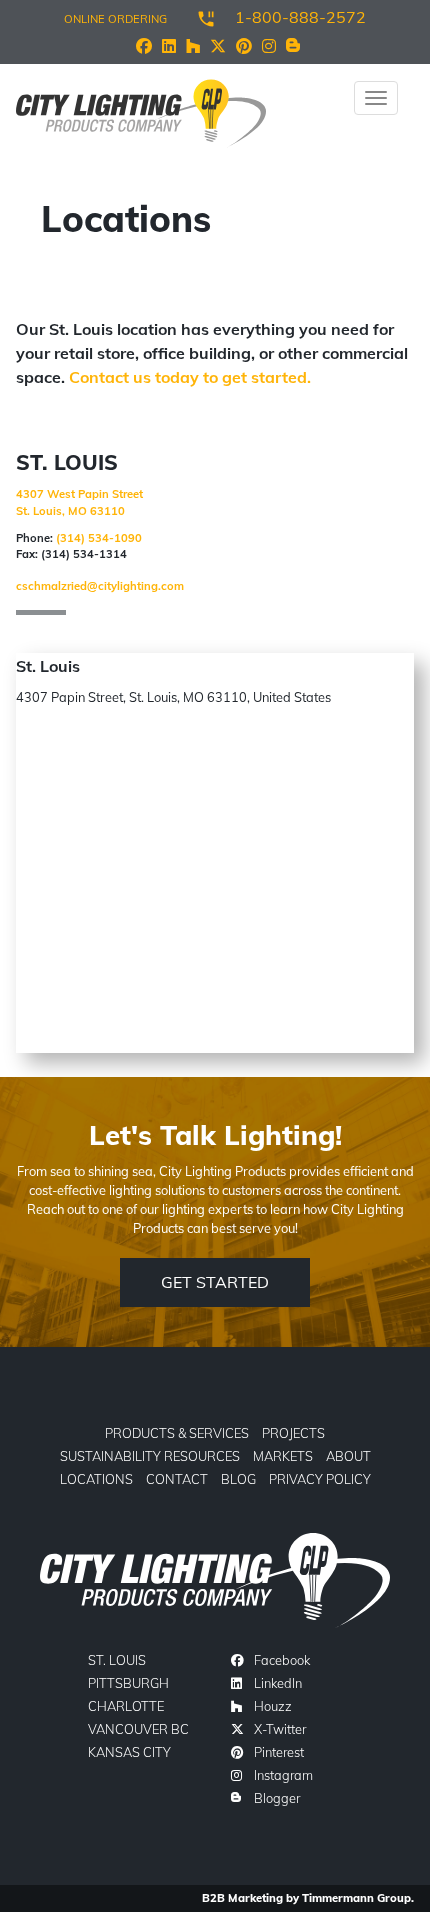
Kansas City (129, 1752)
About (348, 1456)
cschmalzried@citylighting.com (100, 586)
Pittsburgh (128, 1683)
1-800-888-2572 (300, 17)
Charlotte (126, 1706)
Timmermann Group (356, 1898)
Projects (293, 1433)
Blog (238, 1479)
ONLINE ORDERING (115, 19)
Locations (96, 1479)
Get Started (215, 1282)
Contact (177, 1479)
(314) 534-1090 (99, 538)
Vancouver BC (138, 1729)
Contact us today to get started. (190, 377)
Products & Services (177, 1433)
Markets (283, 1456)
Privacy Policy (320, 1479)
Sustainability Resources (150, 1456)
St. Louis (117, 1660)
